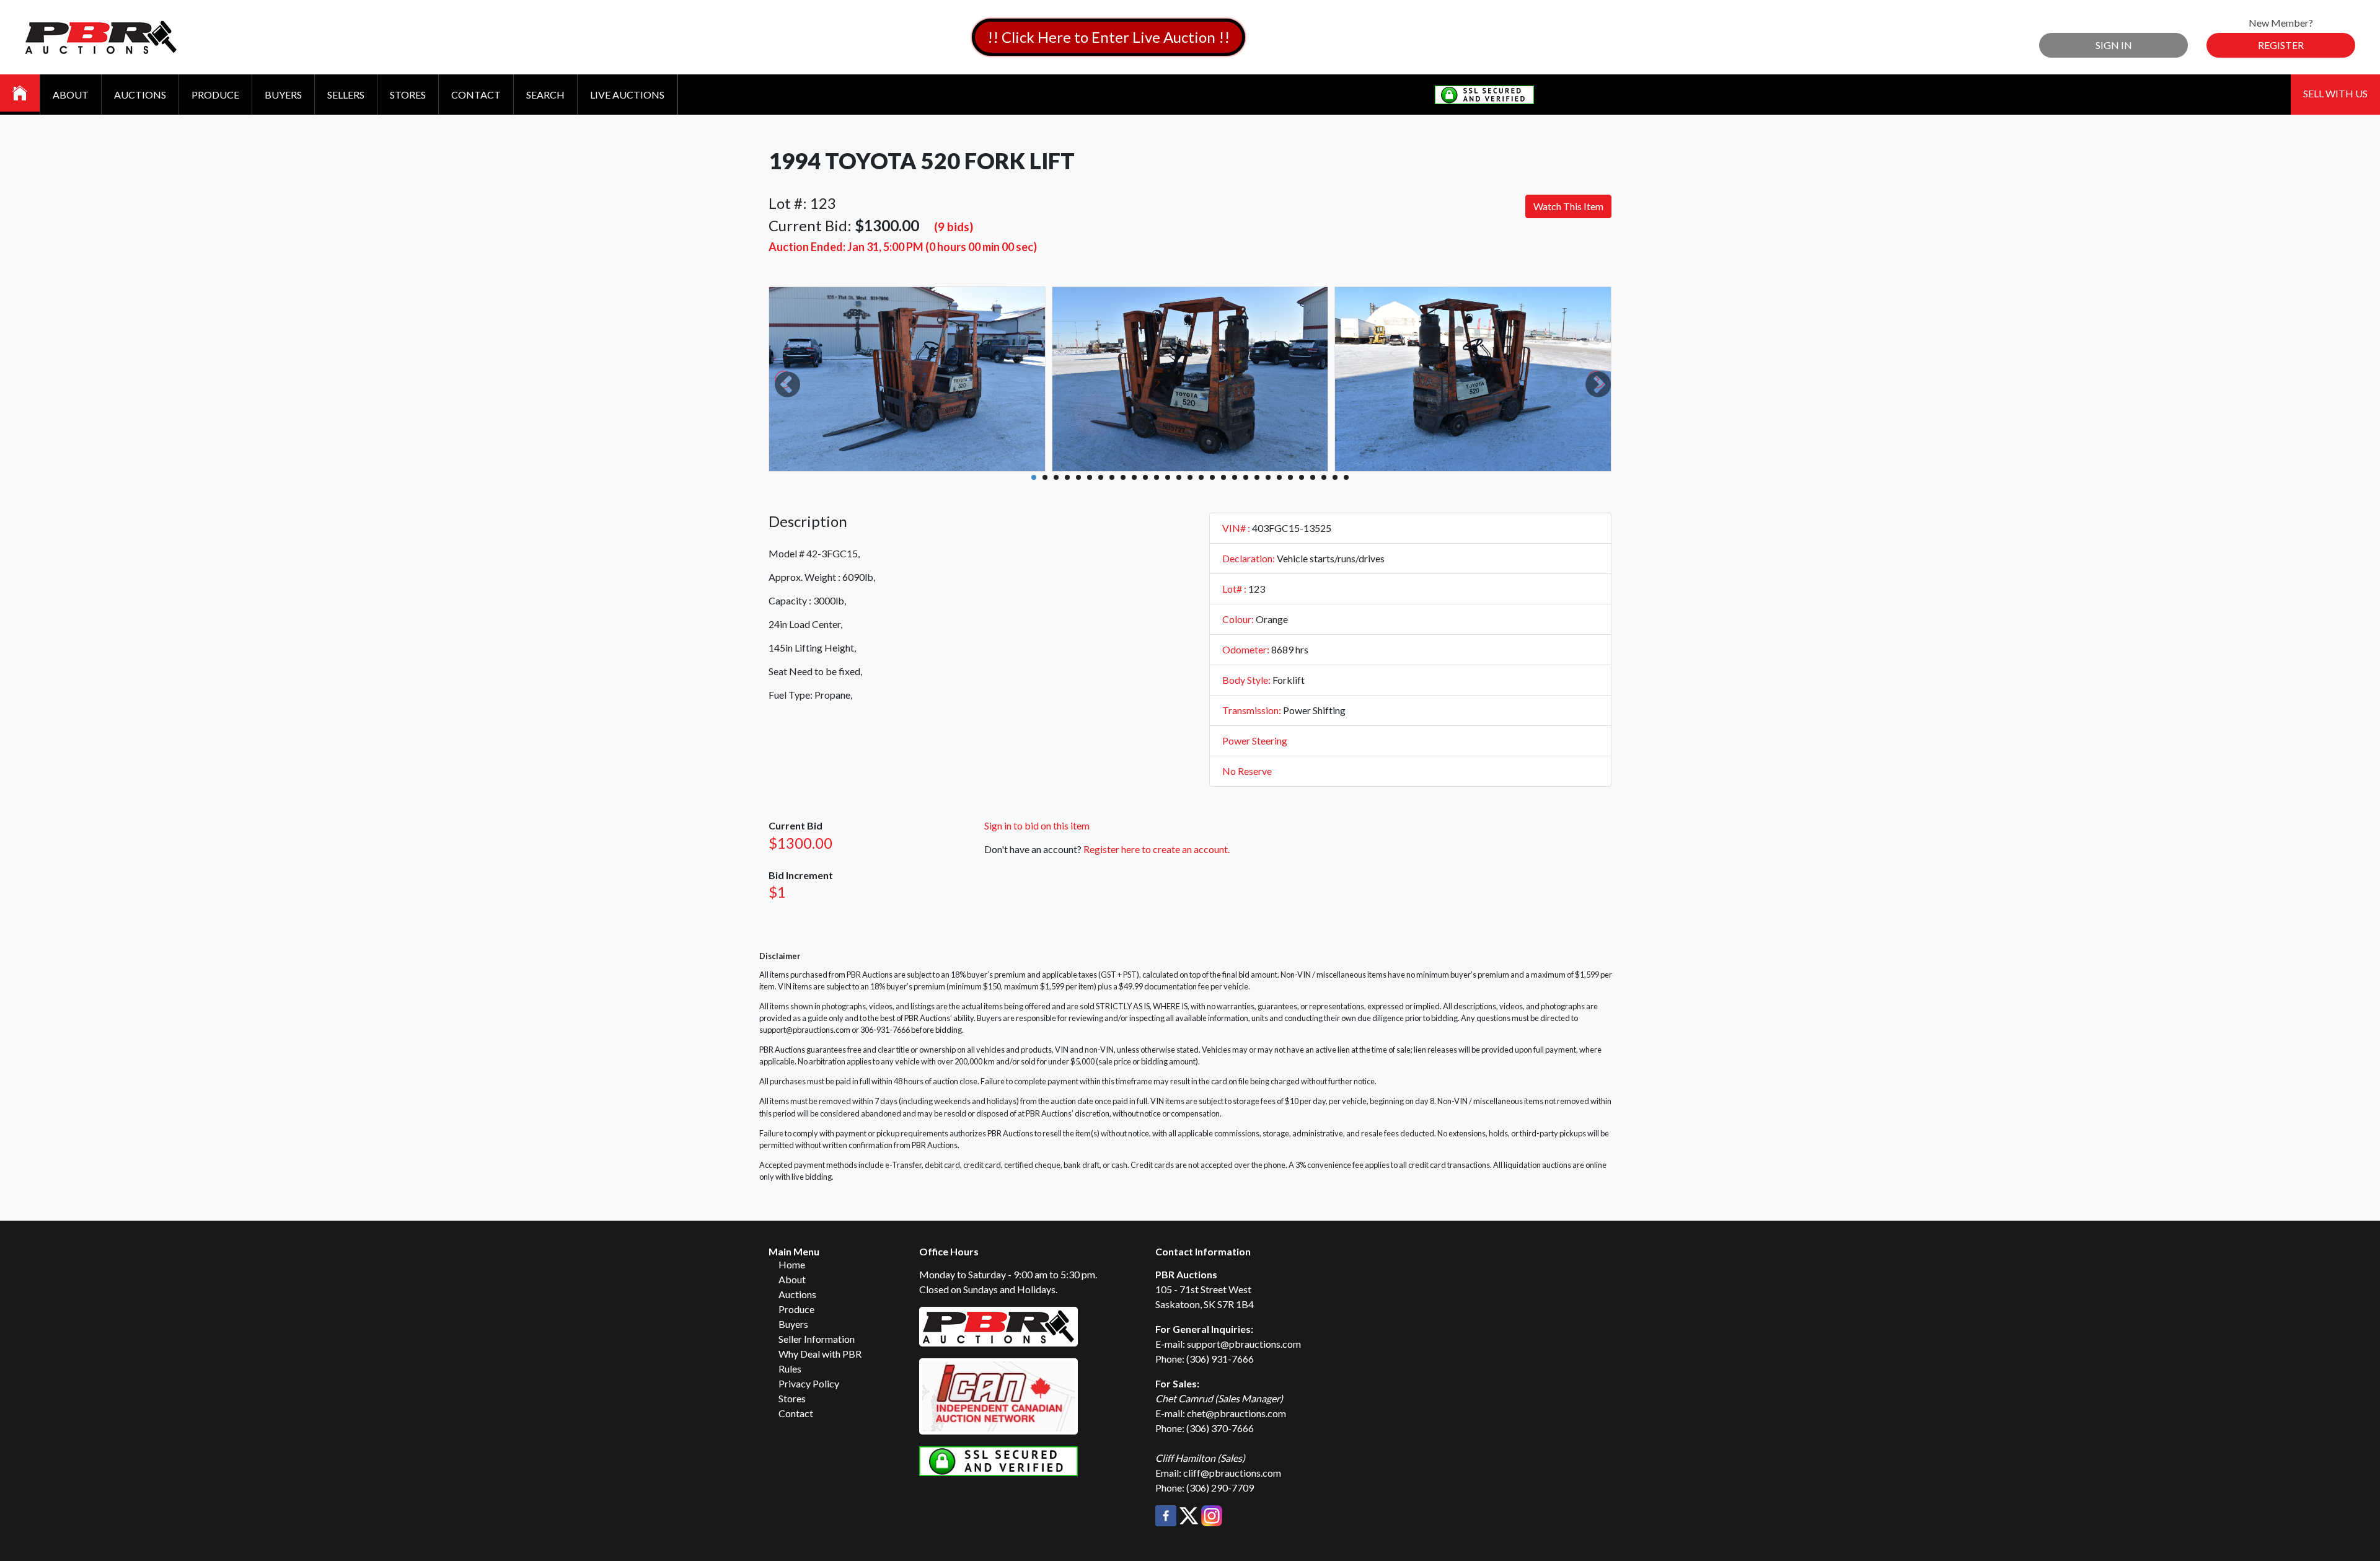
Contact (476, 95)
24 (1290, 477)
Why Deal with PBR (820, 1354)
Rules (790, 1369)
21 (1257, 477)
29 (1346, 477)
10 (1134, 477)
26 (1313, 477)
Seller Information (817, 1339)
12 (1157, 477)
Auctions (140, 95)
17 (1212, 477)
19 (1235, 477)
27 (1324, 477)
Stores (408, 95)
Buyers (283, 95)
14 (1179, 477)
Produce (215, 95)
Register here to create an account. (1157, 849)
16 (1201, 477)
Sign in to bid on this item (1037, 825)
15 (1190, 477)
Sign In (2114, 45)
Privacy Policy (809, 1383)
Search (545, 95)
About (71, 95)
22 (1268, 477)
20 (1246, 477)
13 (1168, 477)
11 (1145, 477)
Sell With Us (2335, 93)
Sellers (346, 95)
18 (1223, 477)
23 (1279, 477)
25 (1302, 477)
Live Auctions (627, 95)
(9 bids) (954, 227)
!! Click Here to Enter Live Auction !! (1108, 37)
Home (792, 1264)
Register (2281, 45)
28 (1335, 477)
